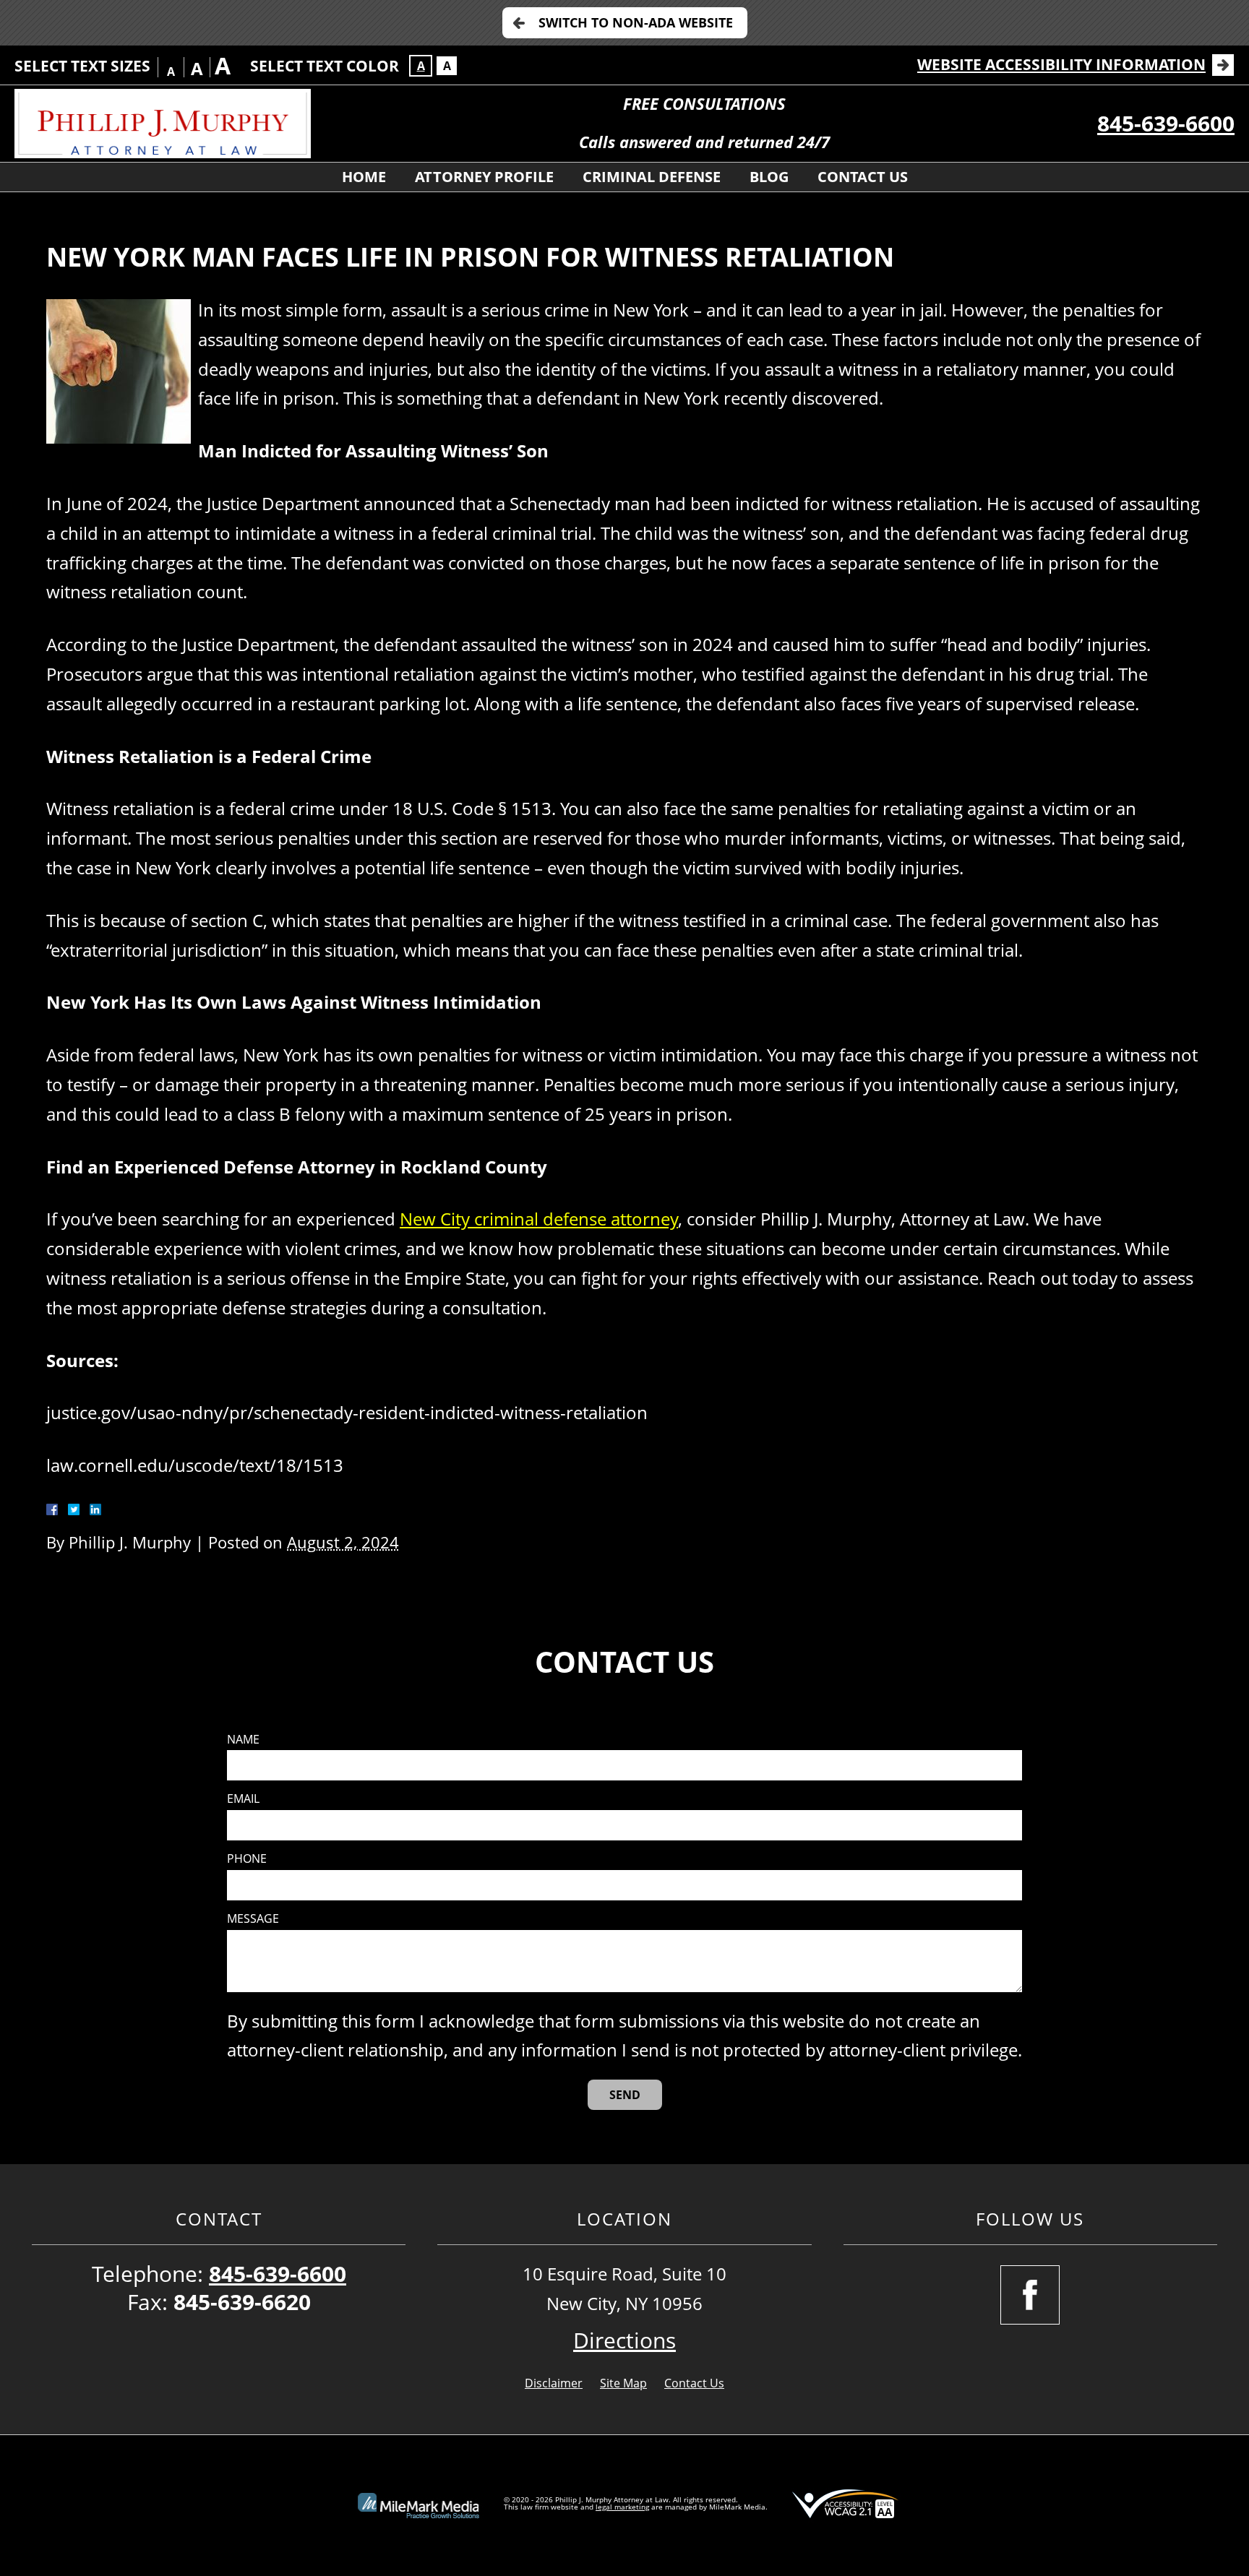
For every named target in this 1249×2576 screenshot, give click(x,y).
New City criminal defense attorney (539, 1219)
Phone (247, 1859)
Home (364, 177)
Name (243, 1740)
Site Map (623, 2383)
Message (253, 1919)
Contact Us (863, 177)
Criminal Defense (652, 177)
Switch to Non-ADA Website (636, 22)
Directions (624, 2340)
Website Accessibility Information (1061, 64)
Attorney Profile (484, 177)
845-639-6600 (1166, 123)
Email (243, 1799)
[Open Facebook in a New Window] (1030, 2295)
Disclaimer (554, 2383)
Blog (769, 177)
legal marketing (622, 2507)
